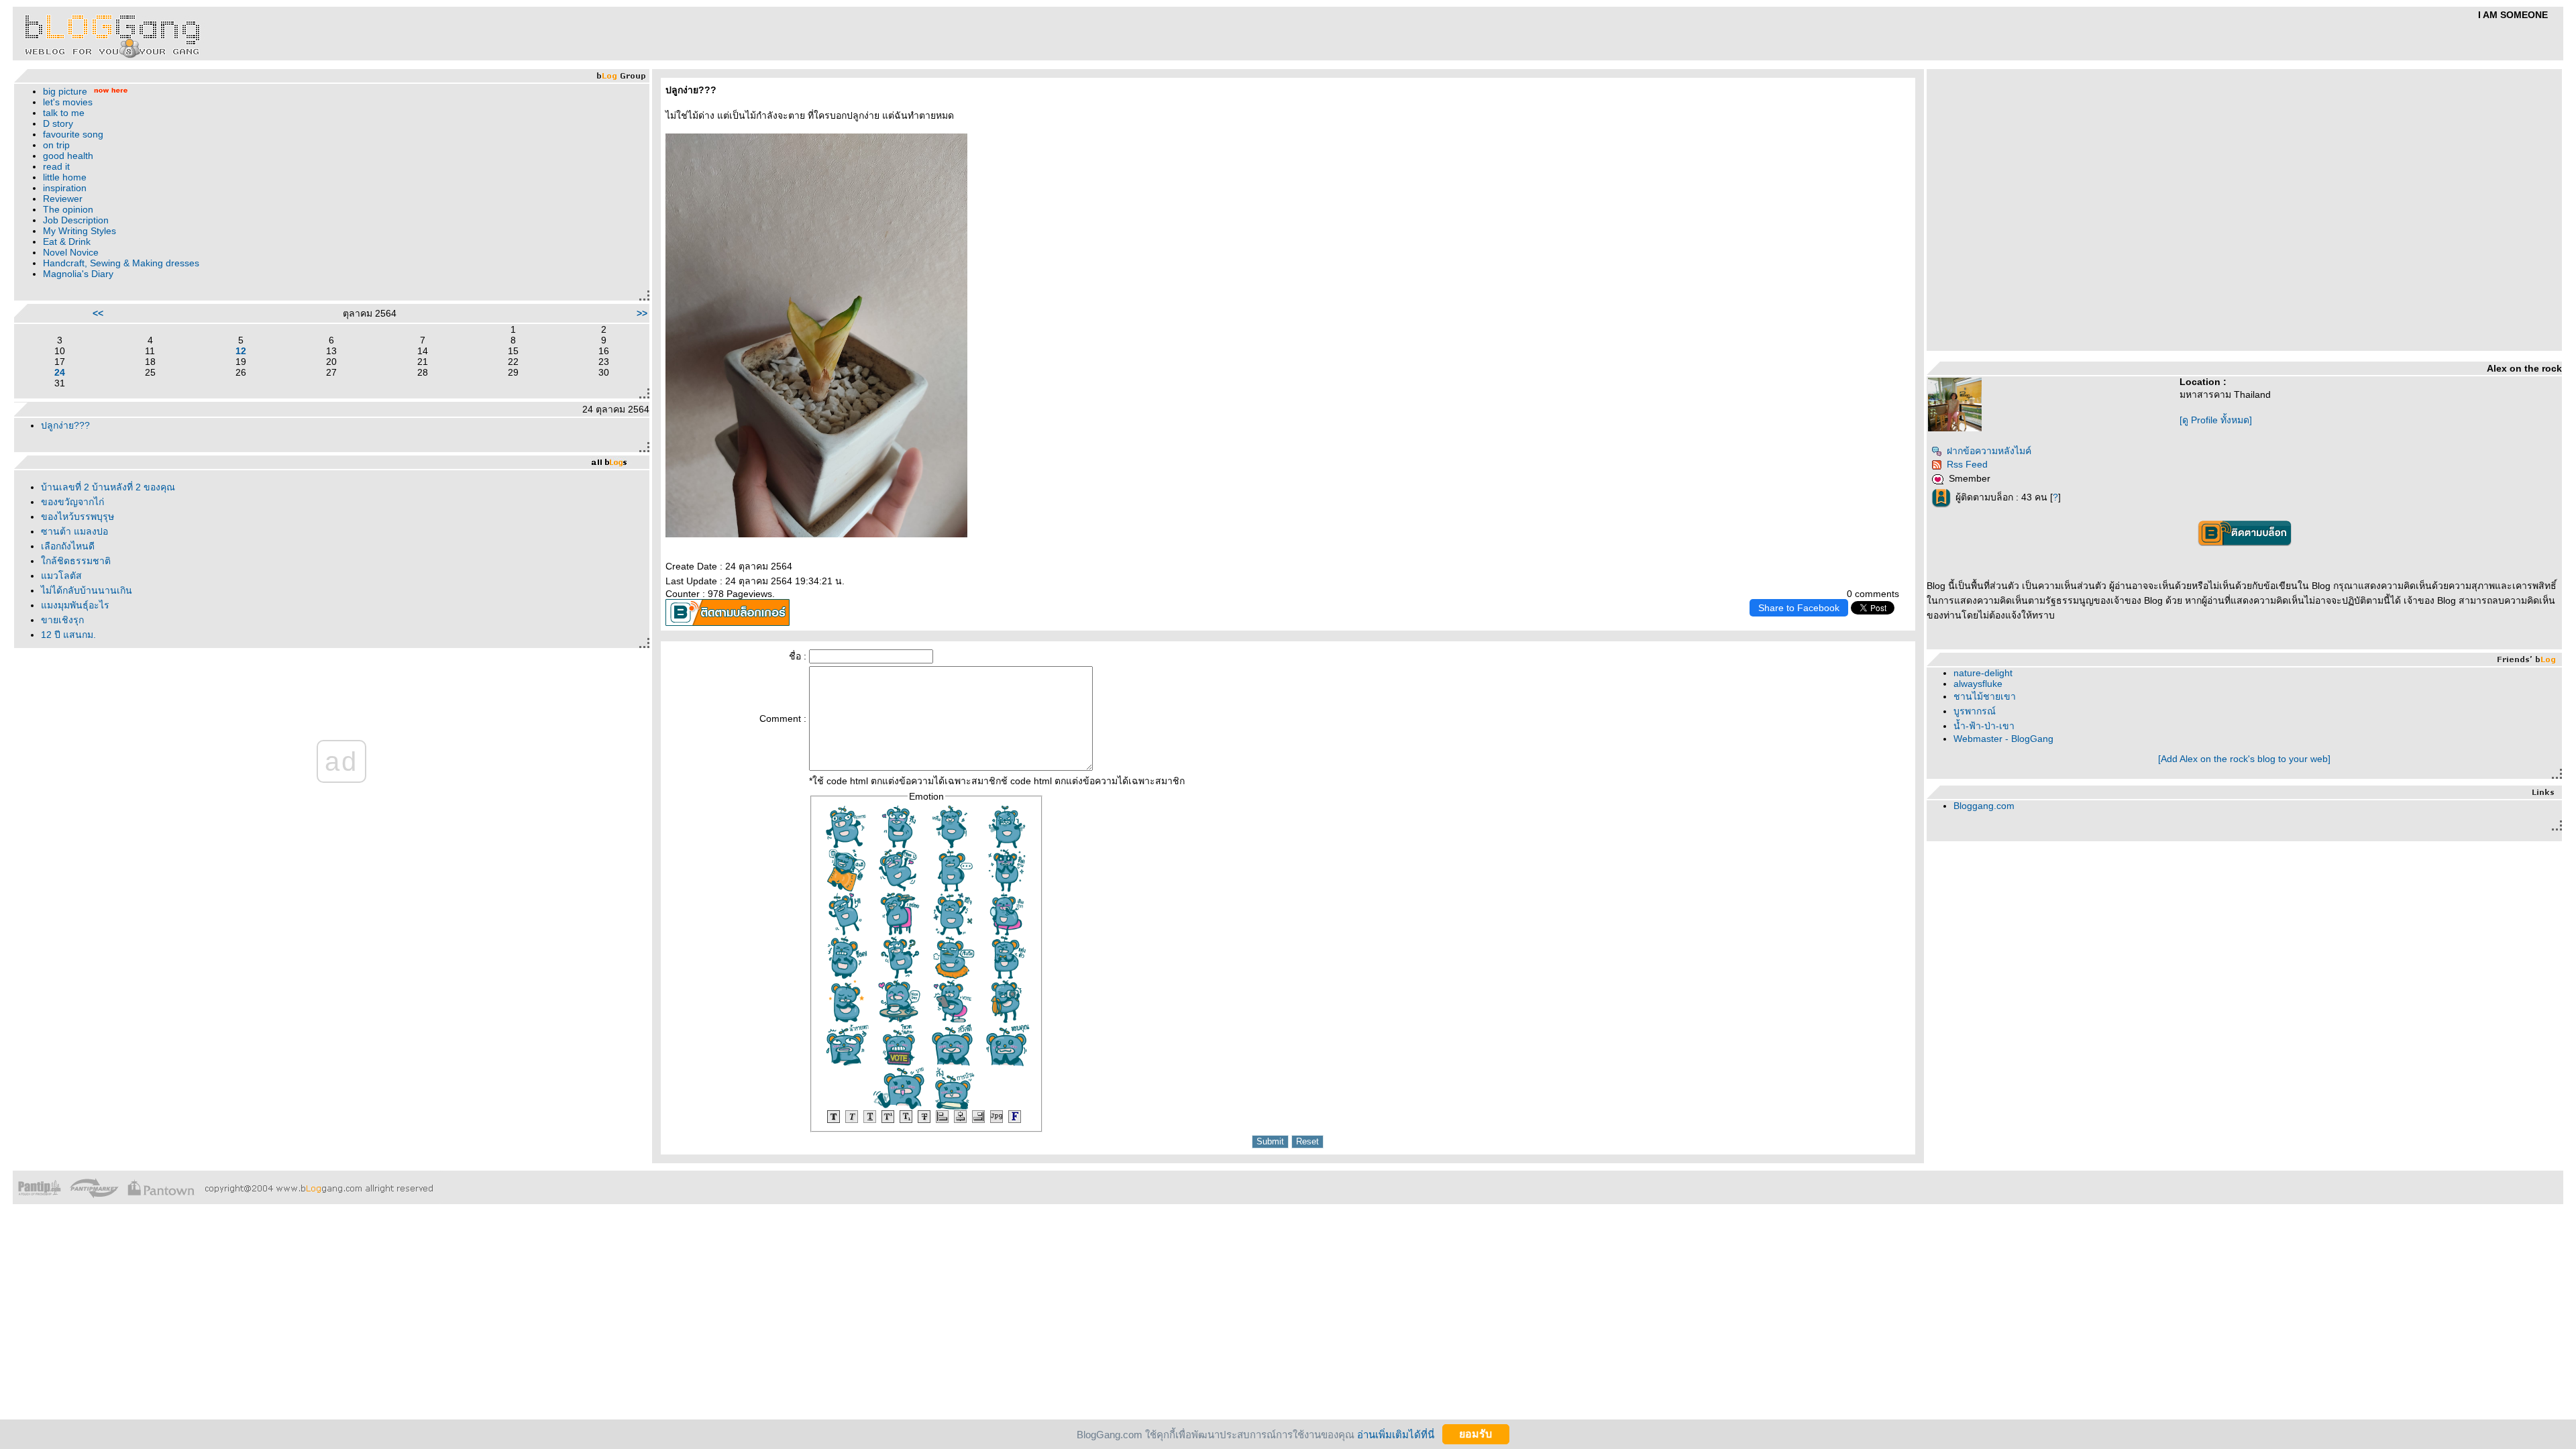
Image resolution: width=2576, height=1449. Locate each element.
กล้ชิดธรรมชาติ (76, 561)
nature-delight (1983, 673)
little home (65, 177)
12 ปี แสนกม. (68, 635)
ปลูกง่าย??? (65, 425)
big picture (65, 91)
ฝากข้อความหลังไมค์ (1989, 451)
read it (56, 166)
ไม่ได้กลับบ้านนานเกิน (87, 590)
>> (642, 313)
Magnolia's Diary (78, 274)
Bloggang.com (1984, 806)
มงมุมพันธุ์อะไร (75, 605)
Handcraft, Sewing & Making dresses (121, 263)
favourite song (73, 134)
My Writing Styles (79, 231)
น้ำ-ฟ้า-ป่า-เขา (1984, 726)
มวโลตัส (61, 576)
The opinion (68, 209)
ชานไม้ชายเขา (1985, 696)
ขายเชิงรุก (62, 620)
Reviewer (63, 199)
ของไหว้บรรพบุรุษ (77, 517)
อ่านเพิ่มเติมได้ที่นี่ (1396, 1434)
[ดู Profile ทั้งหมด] (2216, 420)
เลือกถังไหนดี (68, 546)
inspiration (65, 188)
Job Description (76, 220)
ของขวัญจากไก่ (72, 502)
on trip (56, 145)
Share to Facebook (1799, 608)
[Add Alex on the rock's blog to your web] (2244, 759)
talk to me (64, 113)
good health (68, 156)
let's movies (68, 102)
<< (98, 313)
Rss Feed (1967, 464)
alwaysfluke (1978, 684)
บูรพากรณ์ (1975, 711)
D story (58, 123)
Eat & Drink (67, 241)
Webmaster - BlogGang (2003, 739)
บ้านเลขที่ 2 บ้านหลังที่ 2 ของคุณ (108, 487)
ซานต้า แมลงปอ (74, 531)
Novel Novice (71, 252)
